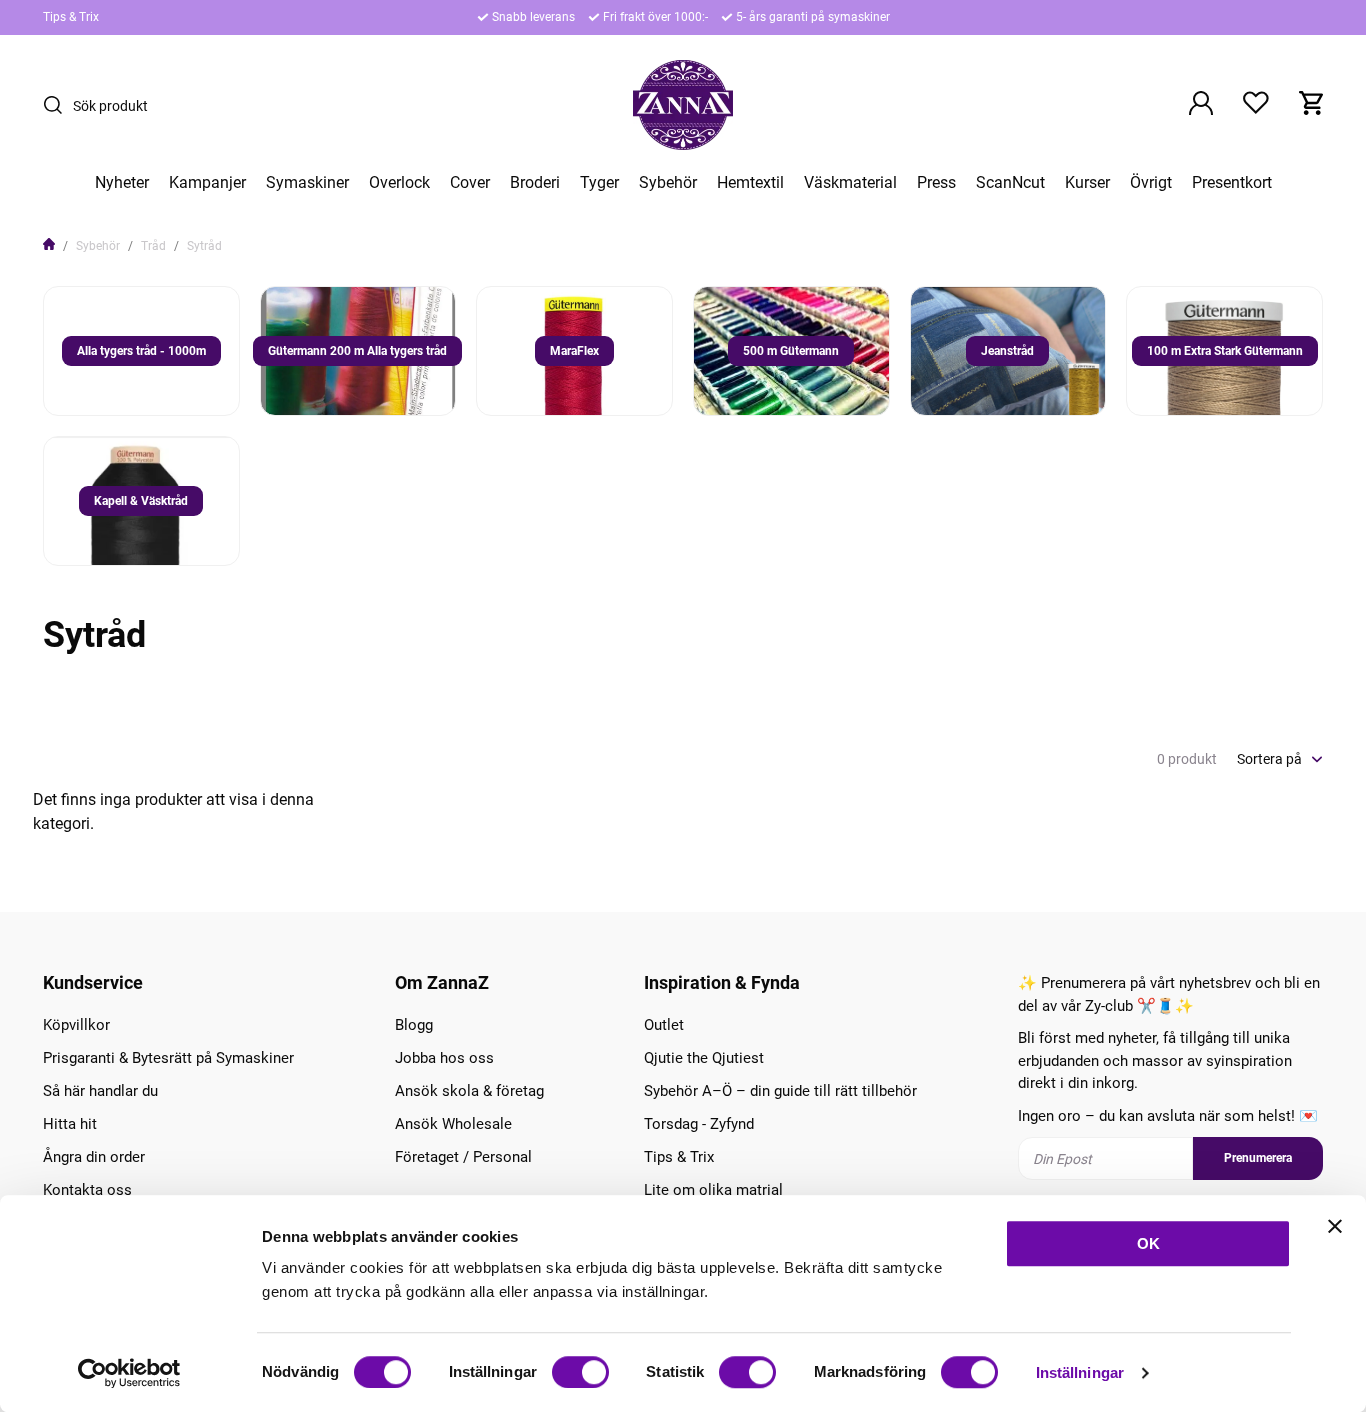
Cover (470, 183)
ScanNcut (1010, 183)
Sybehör (668, 183)
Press (936, 183)
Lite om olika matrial (713, 1190)
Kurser (1087, 183)
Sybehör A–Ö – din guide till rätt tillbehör (780, 1091)
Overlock (399, 183)
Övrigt (1151, 183)
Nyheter (122, 183)
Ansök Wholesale (453, 1124)
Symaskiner (307, 183)
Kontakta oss (87, 1190)
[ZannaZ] (683, 105)
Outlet (664, 1025)
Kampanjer (207, 183)
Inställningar (1080, 1372)
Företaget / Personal (463, 1157)
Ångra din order (94, 1157)
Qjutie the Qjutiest (704, 1058)
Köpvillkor (76, 1025)
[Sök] (58, 105)
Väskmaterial (850, 183)
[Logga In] (1201, 105)
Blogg (414, 1025)
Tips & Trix (71, 17)
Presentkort (1232, 183)
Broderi (535, 183)
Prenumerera (1258, 1158)
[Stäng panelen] (1335, 1226)
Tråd (153, 246)
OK (1148, 1243)
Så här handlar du (100, 1091)
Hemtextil (750, 183)
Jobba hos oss (444, 1058)
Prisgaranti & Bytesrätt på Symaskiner (168, 1058)
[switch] (580, 1372)
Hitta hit (70, 1124)
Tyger (599, 183)
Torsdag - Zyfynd (699, 1124)
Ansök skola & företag (469, 1091)
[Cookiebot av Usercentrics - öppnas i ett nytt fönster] (129, 1373)
